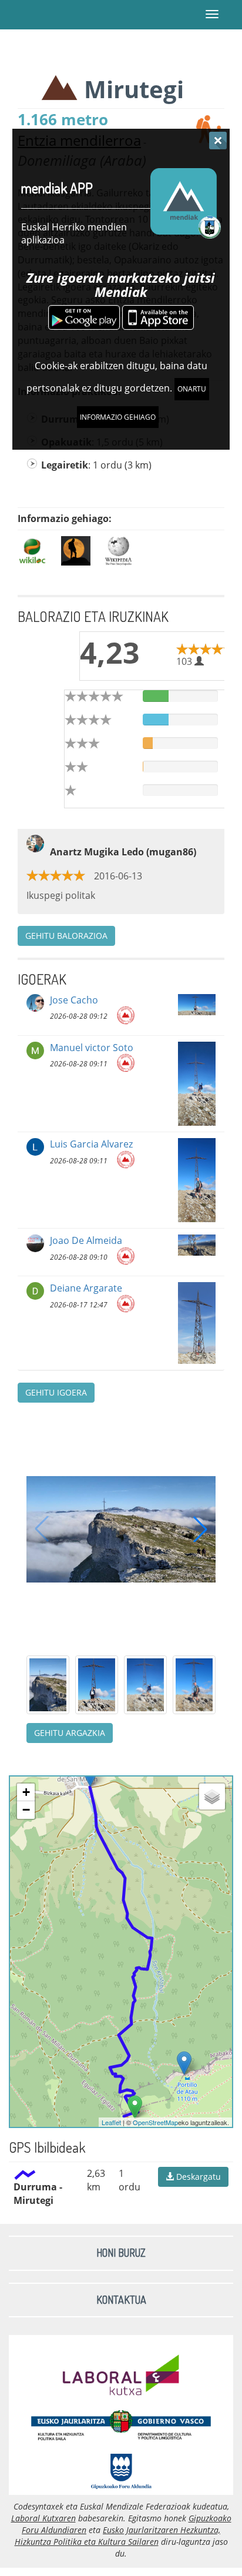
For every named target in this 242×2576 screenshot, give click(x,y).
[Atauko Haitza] (184, 2063)
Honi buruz (121, 2253)
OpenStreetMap (155, 2122)
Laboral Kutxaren (43, 2518)
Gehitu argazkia (70, 1733)
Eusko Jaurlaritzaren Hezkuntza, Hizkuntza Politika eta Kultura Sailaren (118, 2536)
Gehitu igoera (56, 1392)
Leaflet (111, 2122)
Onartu (192, 389)
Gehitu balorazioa (66, 936)
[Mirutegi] (135, 2107)
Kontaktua (121, 2300)
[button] (200, 1529)
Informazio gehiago (118, 417)
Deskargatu (197, 2177)
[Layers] (212, 1796)
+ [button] (26, 1792)
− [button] (26, 1810)
